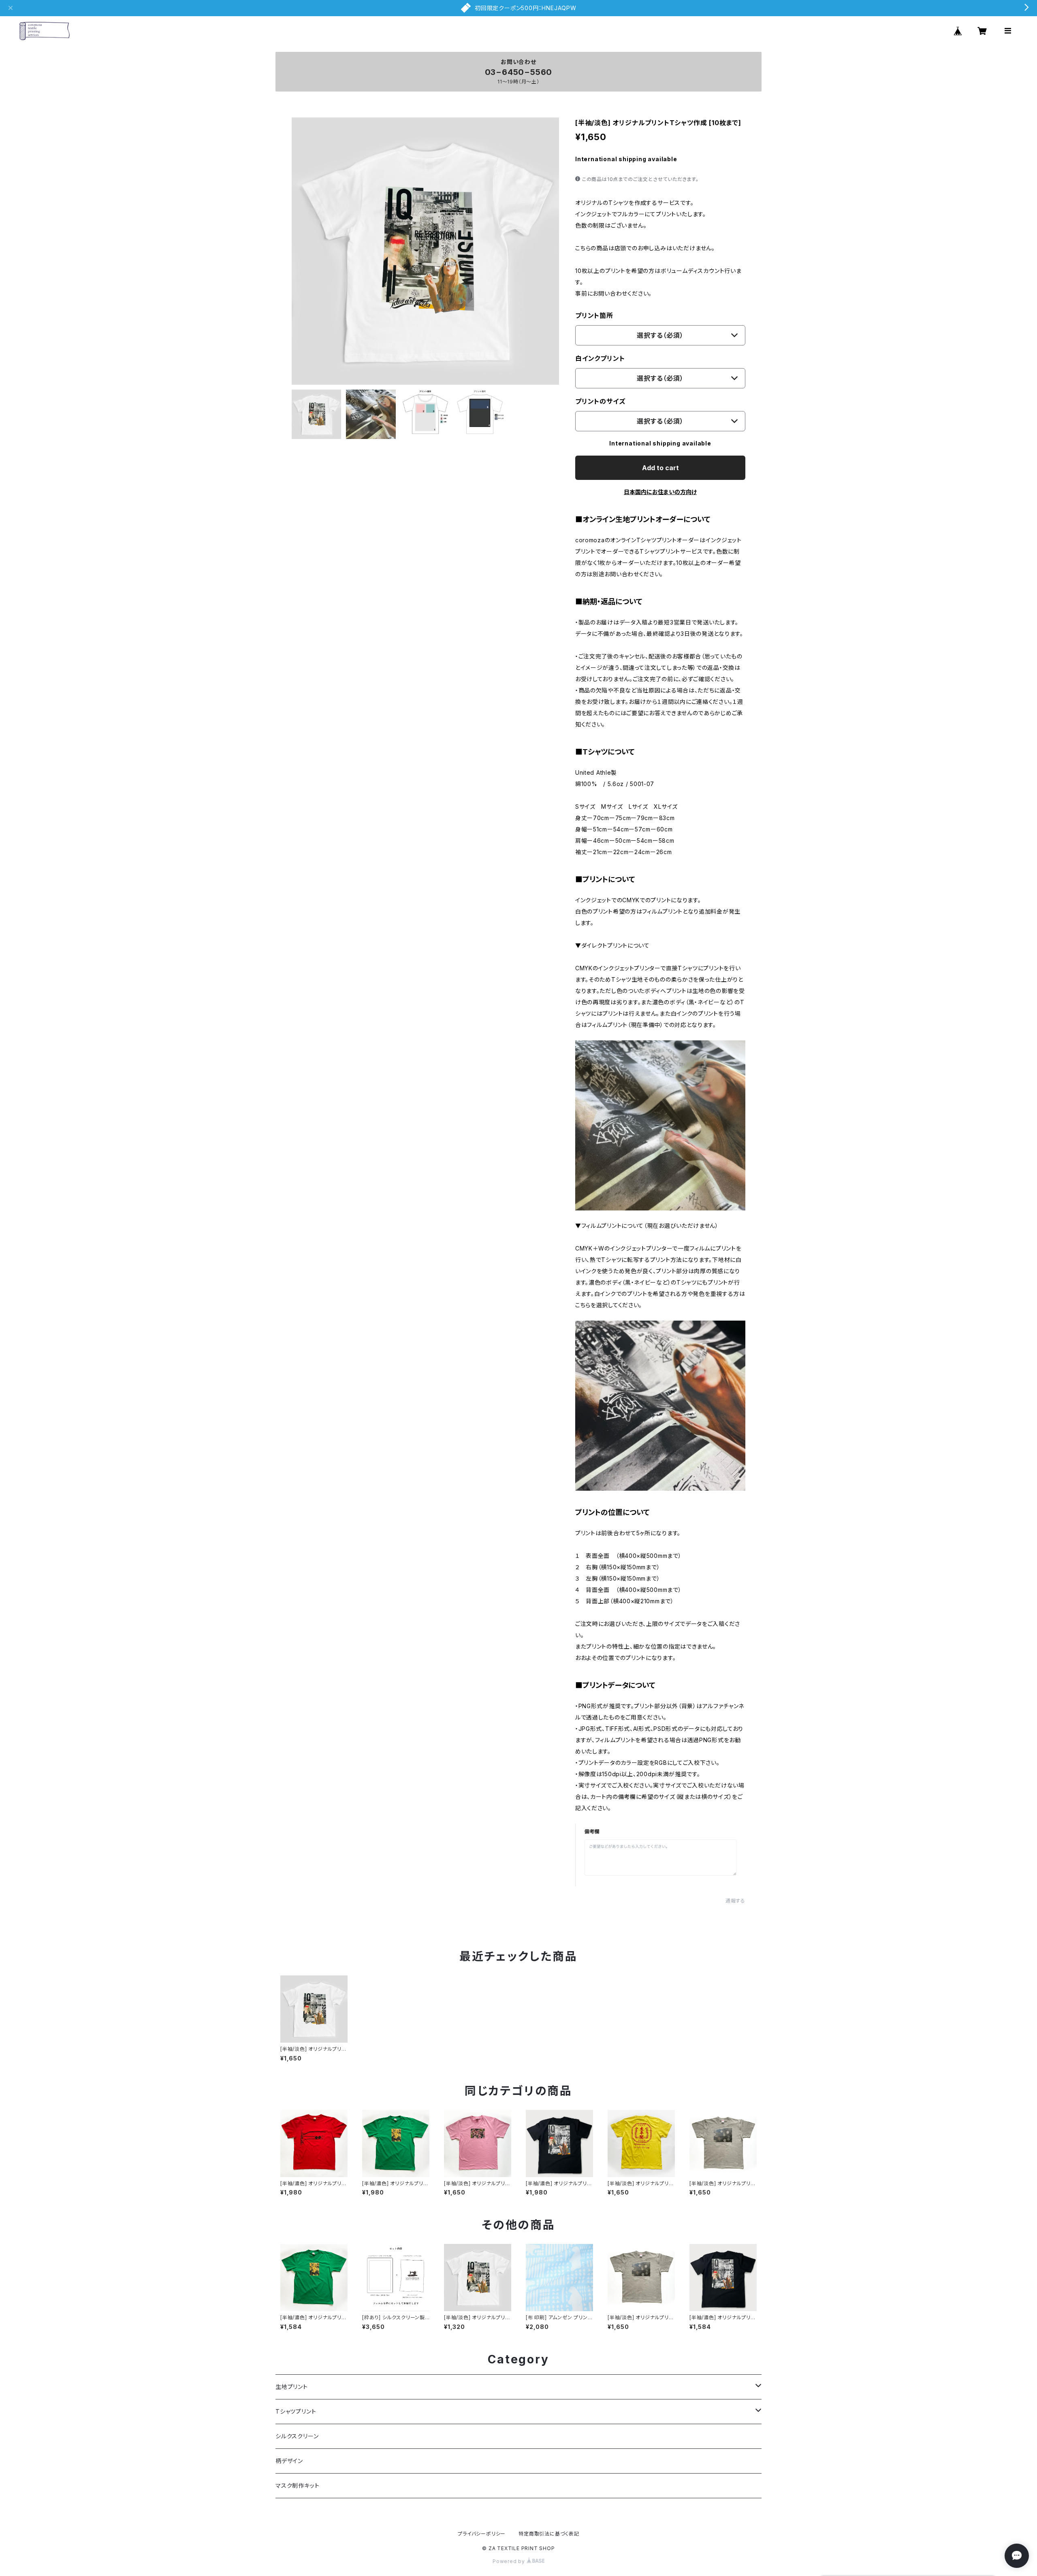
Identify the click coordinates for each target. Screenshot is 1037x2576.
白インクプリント (600, 358)
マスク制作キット (297, 2485)
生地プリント (292, 2387)
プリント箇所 (594, 315)
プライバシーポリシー (482, 2534)
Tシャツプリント (296, 2411)
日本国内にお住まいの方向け (660, 492)
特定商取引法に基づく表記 (549, 2534)
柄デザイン (289, 2461)
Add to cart (660, 468)
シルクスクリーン (297, 2436)
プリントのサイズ (600, 401)
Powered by (510, 2561)
